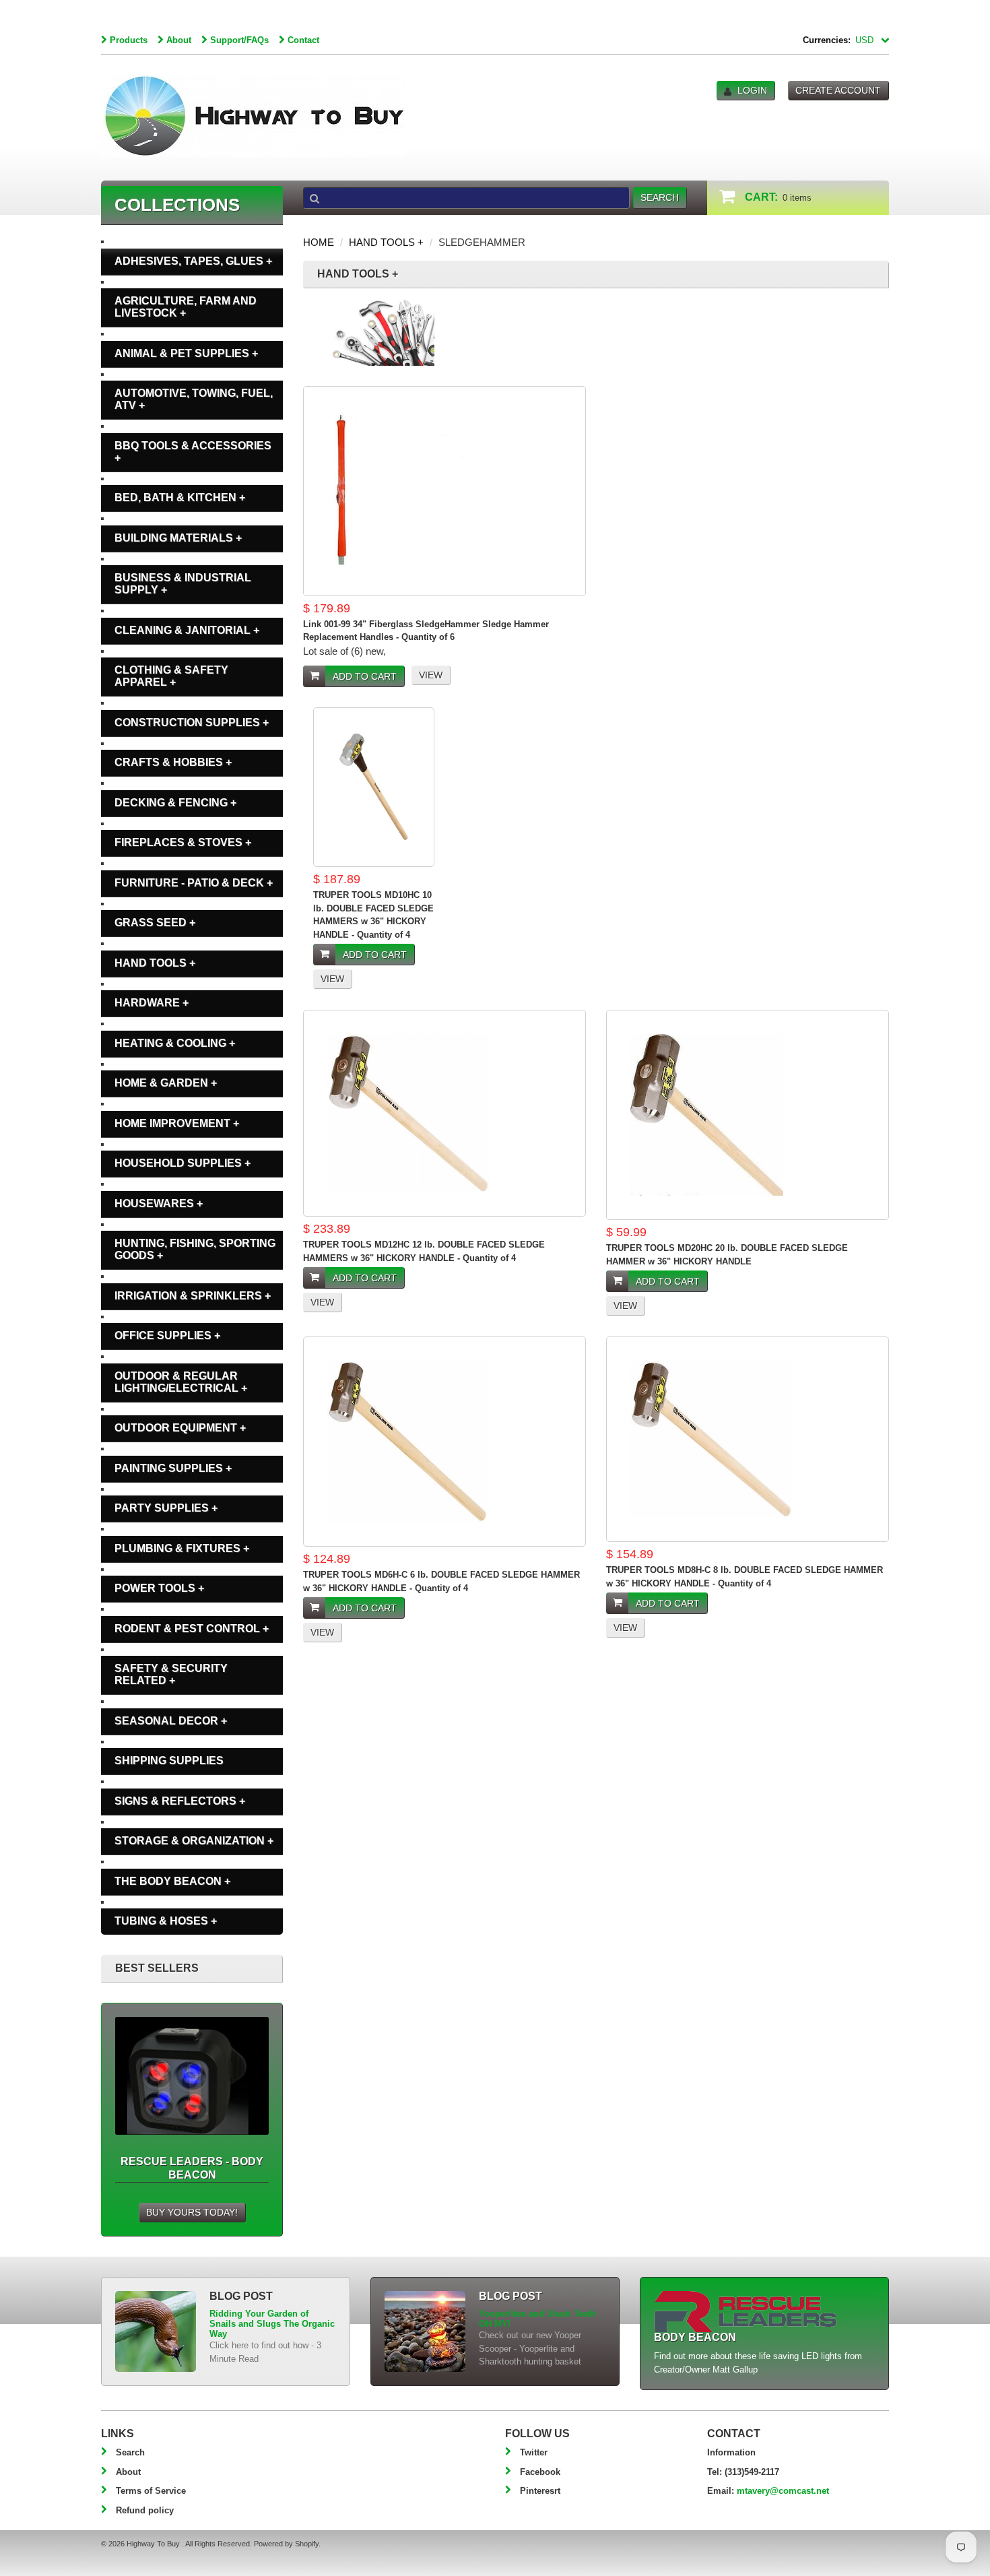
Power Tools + (159, 1588)
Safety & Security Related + (171, 1674)
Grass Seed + (155, 923)
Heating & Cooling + (175, 1043)
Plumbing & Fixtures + (182, 1548)
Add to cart (365, 676)
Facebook (540, 2472)
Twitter (534, 2452)
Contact (303, 40)
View (431, 675)
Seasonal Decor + (171, 1721)
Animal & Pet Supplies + (186, 353)
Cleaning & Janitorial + (187, 630)
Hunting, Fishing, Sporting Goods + (195, 1249)
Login (752, 90)
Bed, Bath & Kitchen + (180, 497)
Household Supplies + (183, 1163)
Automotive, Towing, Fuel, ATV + (194, 399)
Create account (838, 90)
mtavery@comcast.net (783, 2491)
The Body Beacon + (172, 1881)
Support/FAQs (239, 40)
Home (319, 242)
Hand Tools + (386, 242)
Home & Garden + (166, 1083)
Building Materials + (178, 538)
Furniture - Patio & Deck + (194, 883)
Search (130, 2452)
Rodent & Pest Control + (192, 1629)
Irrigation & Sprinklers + (193, 1296)
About (179, 40)
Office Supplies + (167, 1335)
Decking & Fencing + (175, 803)
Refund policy (145, 2510)
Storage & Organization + (194, 1841)
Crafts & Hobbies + (173, 762)
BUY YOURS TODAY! (192, 2212)
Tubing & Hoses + (166, 1921)
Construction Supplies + (192, 722)
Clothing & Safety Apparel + (171, 676)
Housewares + (159, 1203)
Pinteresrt (540, 2491)
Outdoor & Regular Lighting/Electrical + (181, 1382)
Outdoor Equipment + (180, 1428)
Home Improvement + (177, 1123)
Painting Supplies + (173, 1468)
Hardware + (152, 1003)
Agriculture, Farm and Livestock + (186, 307)
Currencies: (827, 40)
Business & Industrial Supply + (183, 584)
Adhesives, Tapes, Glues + (193, 261)
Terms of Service (151, 2491)
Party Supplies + (166, 1508)
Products (129, 40)
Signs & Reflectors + (180, 1801)
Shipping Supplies (169, 1761)
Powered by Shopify (286, 2544)
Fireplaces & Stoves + (183, 842)
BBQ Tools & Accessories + (193, 452)
